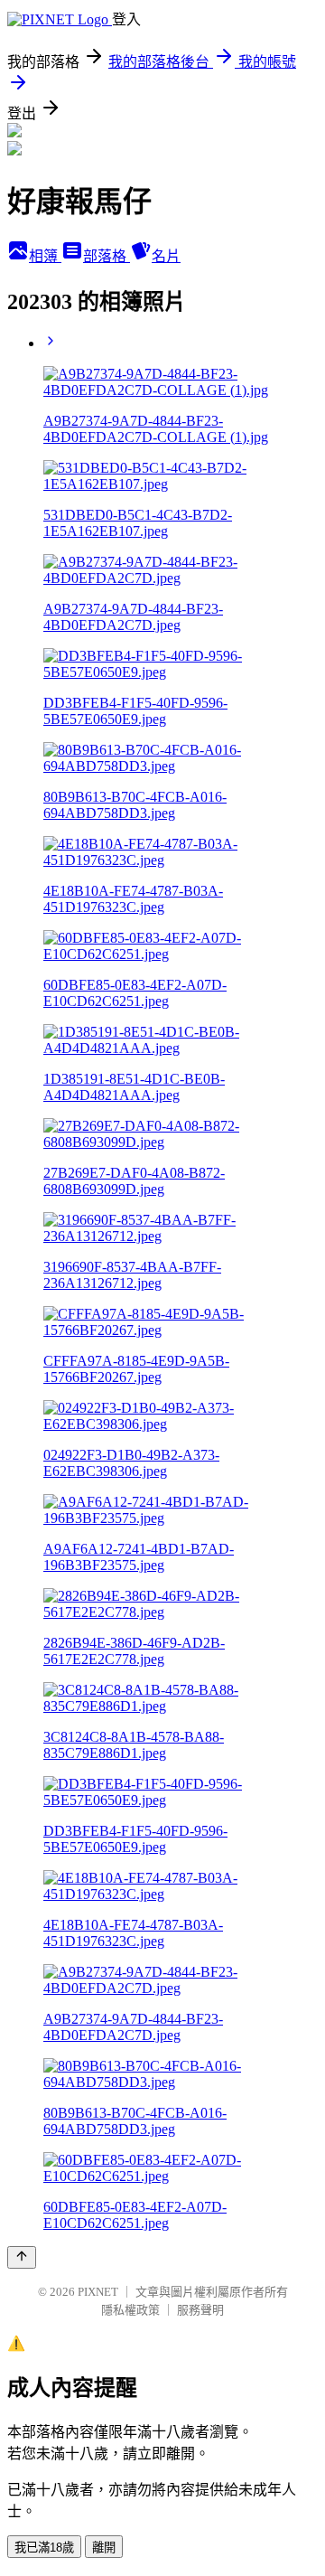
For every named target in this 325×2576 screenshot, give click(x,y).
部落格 (107, 256)
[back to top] (22, 2257)
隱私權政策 (130, 2310)
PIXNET (98, 2292)
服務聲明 (200, 2310)
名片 (166, 256)
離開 (104, 2548)
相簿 (45, 256)
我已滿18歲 (44, 2548)
